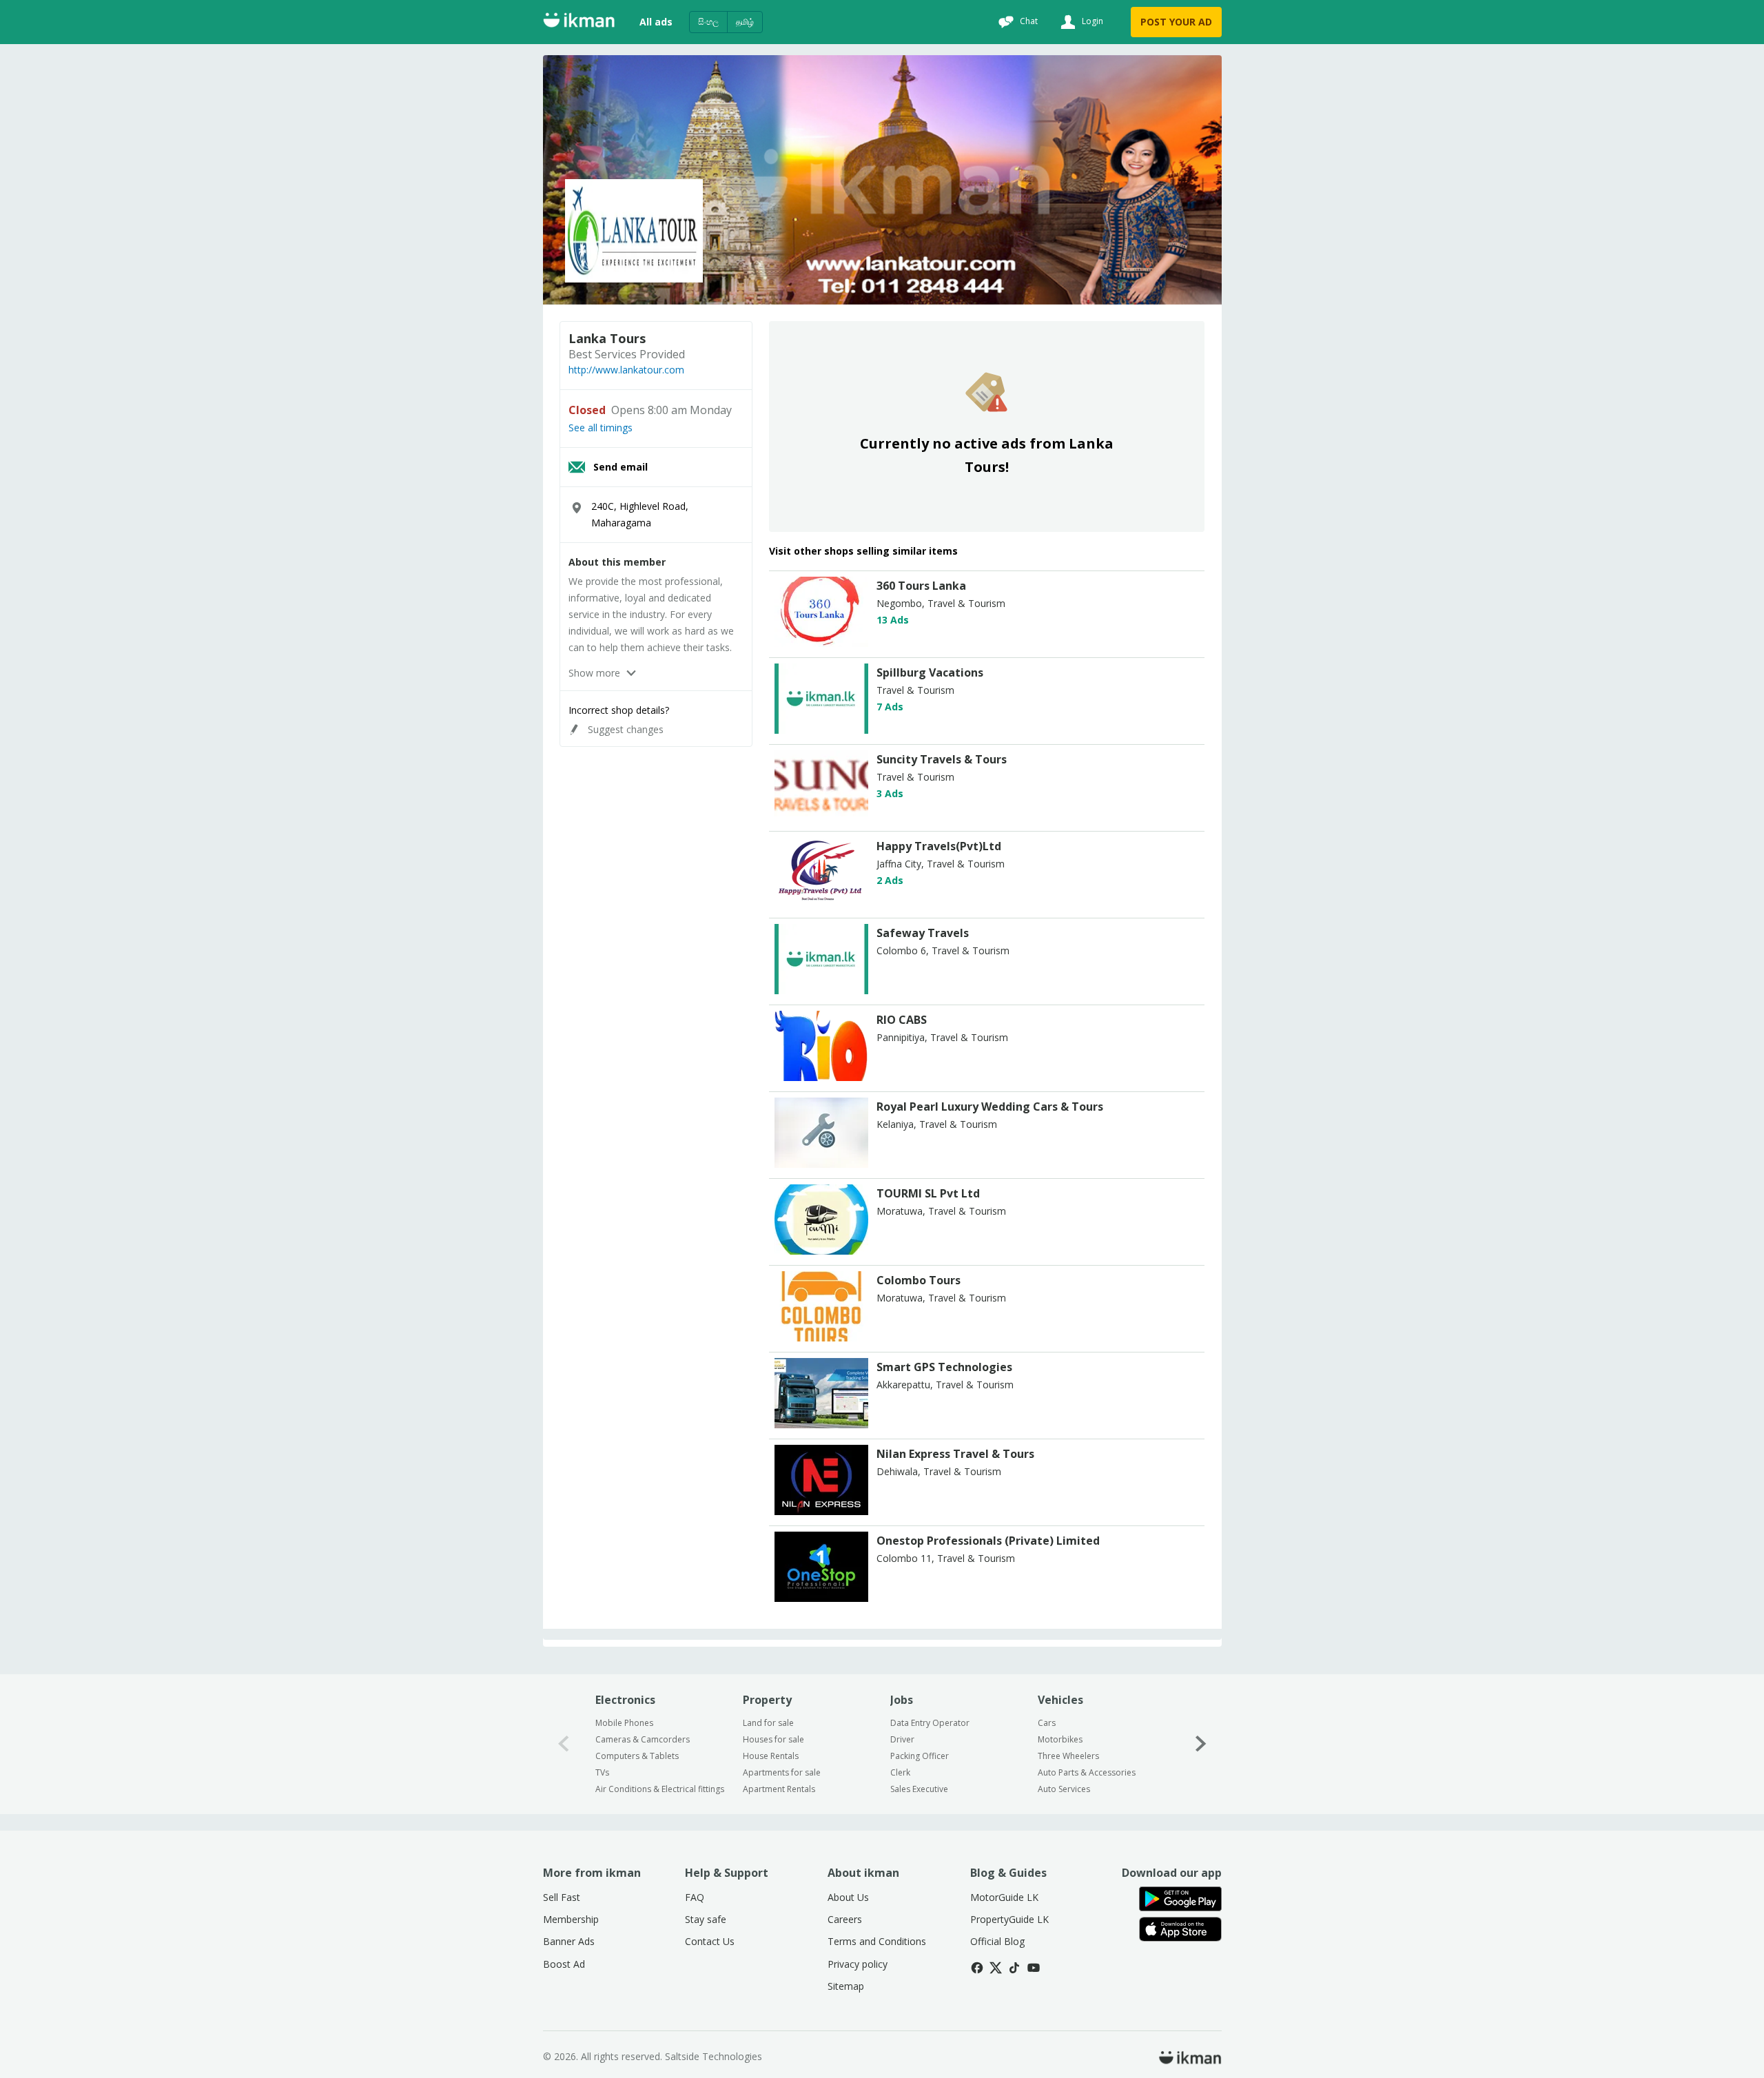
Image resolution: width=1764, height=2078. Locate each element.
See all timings (601, 428)
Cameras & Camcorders (643, 1739)
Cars (1047, 1723)
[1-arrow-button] (1201, 1744)
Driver (902, 1739)
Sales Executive (919, 1789)
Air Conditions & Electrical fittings (660, 1789)
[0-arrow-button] (564, 1744)
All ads (656, 22)
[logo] (821, 643)
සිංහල (708, 22)
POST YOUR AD (1176, 22)
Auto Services (1064, 1789)
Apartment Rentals (779, 1789)
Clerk (900, 1772)
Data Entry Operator (930, 1723)
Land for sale (768, 1723)
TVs (602, 1772)
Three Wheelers (1068, 1756)
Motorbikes (1060, 1739)
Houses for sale (773, 1739)
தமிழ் (745, 22)
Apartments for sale (782, 1772)
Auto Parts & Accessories (1087, 1772)
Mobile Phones (624, 1723)
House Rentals (771, 1756)
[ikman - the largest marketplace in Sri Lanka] (579, 22)
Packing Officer (920, 1756)
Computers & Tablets (637, 1756)
